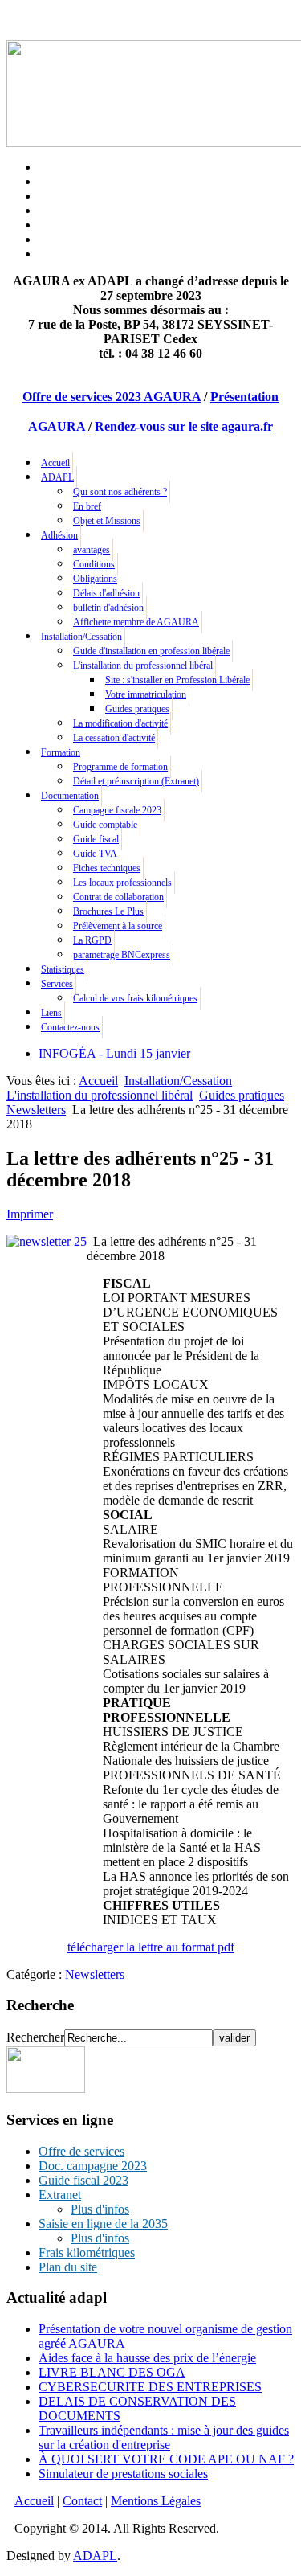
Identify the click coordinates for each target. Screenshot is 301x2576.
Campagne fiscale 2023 (117, 810)
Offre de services (81, 2151)
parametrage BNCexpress (122, 955)
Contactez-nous (70, 1027)
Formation (61, 752)
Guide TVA (95, 854)
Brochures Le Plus (108, 911)
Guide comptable (105, 825)
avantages (92, 550)
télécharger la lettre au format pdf (151, 1947)
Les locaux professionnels (122, 883)
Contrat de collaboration (118, 897)
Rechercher (35, 2037)
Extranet (60, 2195)
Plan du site (68, 2267)
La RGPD (92, 940)
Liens (51, 1013)
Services (57, 984)
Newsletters (36, 1110)
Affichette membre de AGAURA (136, 622)
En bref (87, 506)
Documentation (70, 796)
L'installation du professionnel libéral (143, 666)
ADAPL (57, 477)
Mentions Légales (156, 2501)
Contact (82, 2501)
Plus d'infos (100, 2209)
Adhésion (59, 535)
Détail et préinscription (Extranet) (136, 781)
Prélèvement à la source (118, 926)
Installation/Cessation (81, 637)
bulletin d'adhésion (108, 608)
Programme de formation (120, 767)
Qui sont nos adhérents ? (120, 492)
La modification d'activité (120, 723)
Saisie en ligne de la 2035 (103, 2224)
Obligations (95, 579)
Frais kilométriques (87, 2252)
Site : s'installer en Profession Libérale (177, 680)
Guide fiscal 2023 (83, 2180)
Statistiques (63, 969)
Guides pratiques (137, 709)
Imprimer (30, 1214)
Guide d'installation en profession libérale (151, 651)
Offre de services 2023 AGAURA (112, 397)
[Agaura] (46, 2089)
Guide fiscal (96, 839)
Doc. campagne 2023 (93, 2166)
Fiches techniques (107, 868)
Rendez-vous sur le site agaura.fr (184, 426)
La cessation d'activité (114, 738)
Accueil (55, 463)
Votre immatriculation (146, 694)
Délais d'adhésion (106, 593)
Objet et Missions (107, 521)
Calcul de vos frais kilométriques (135, 998)
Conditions (94, 564)
